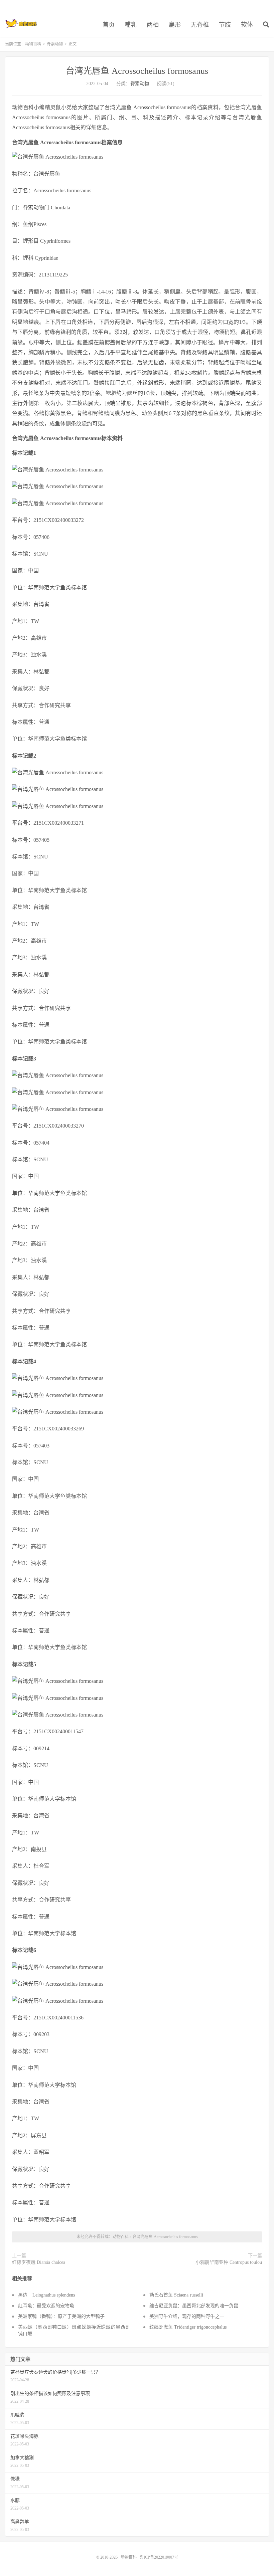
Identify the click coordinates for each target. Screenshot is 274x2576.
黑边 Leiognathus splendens (46, 2295)
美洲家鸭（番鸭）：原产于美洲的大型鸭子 (61, 2316)
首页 (109, 25)
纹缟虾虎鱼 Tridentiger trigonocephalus (188, 2327)
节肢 (225, 25)
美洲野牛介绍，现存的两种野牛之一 (187, 2316)
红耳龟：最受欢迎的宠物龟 (46, 2306)
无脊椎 (200, 25)
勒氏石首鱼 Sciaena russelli (176, 2295)
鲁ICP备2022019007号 (159, 2557)
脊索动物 (55, 44)
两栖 (153, 25)
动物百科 (21, 24)
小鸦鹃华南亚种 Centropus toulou (229, 2262)
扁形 (175, 25)
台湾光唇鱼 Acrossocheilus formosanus (137, 71)
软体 (247, 25)
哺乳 (131, 25)
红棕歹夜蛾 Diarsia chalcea (39, 2262)
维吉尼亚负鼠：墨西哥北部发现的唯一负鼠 (194, 2306)
